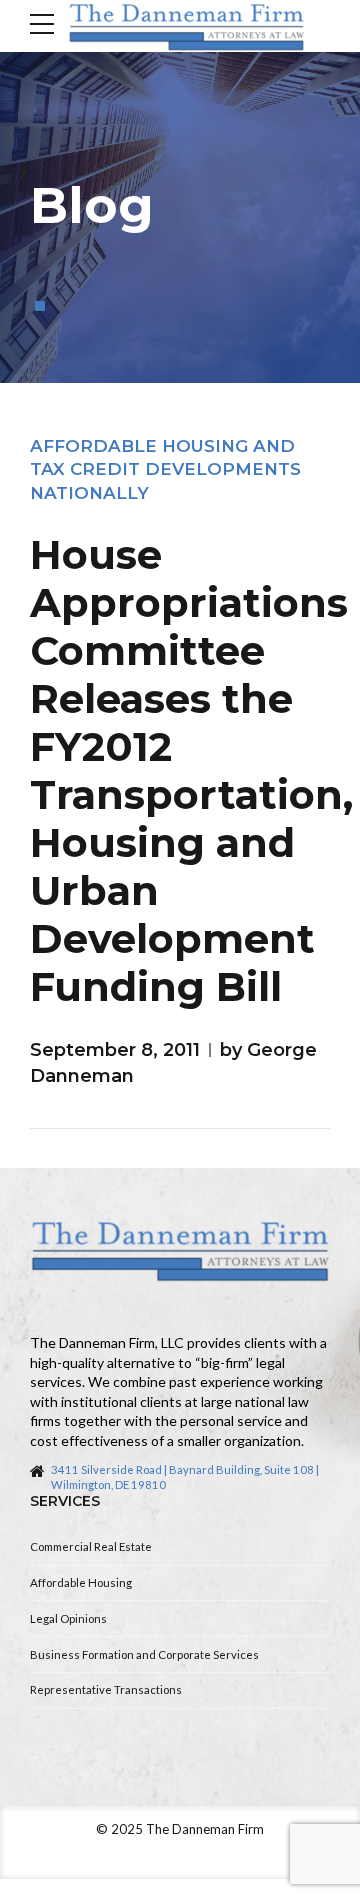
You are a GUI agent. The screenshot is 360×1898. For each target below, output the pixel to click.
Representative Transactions (106, 1689)
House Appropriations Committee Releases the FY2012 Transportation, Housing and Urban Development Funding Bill (191, 770)
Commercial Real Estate (91, 1546)
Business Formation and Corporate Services (144, 1654)
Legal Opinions (68, 1618)
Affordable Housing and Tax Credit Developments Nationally (165, 470)
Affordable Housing (81, 1582)
